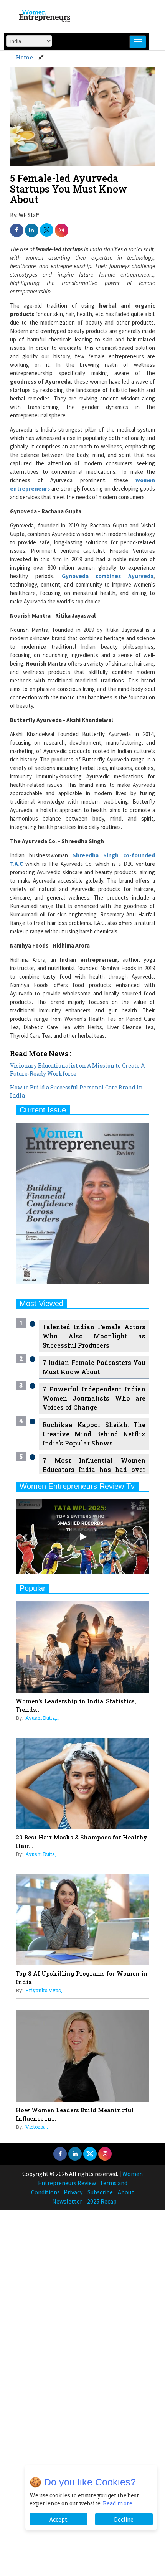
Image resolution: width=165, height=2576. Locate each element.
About (126, 2192)
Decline (124, 2519)
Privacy (73, 2192)
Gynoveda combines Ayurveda (108, 576)
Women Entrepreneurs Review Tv (77, 1486)
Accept (59, 2519)
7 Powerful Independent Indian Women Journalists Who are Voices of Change (94, 1398)
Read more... (119, 2503)
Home (25, 57)
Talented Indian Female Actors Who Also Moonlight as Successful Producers (94, 1336)
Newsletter (67, 2201)
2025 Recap (102, 2201)
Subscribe (100, 2192)
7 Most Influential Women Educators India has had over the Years (94, 1469)
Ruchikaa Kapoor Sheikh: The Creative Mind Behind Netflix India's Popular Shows (94, 1434)
